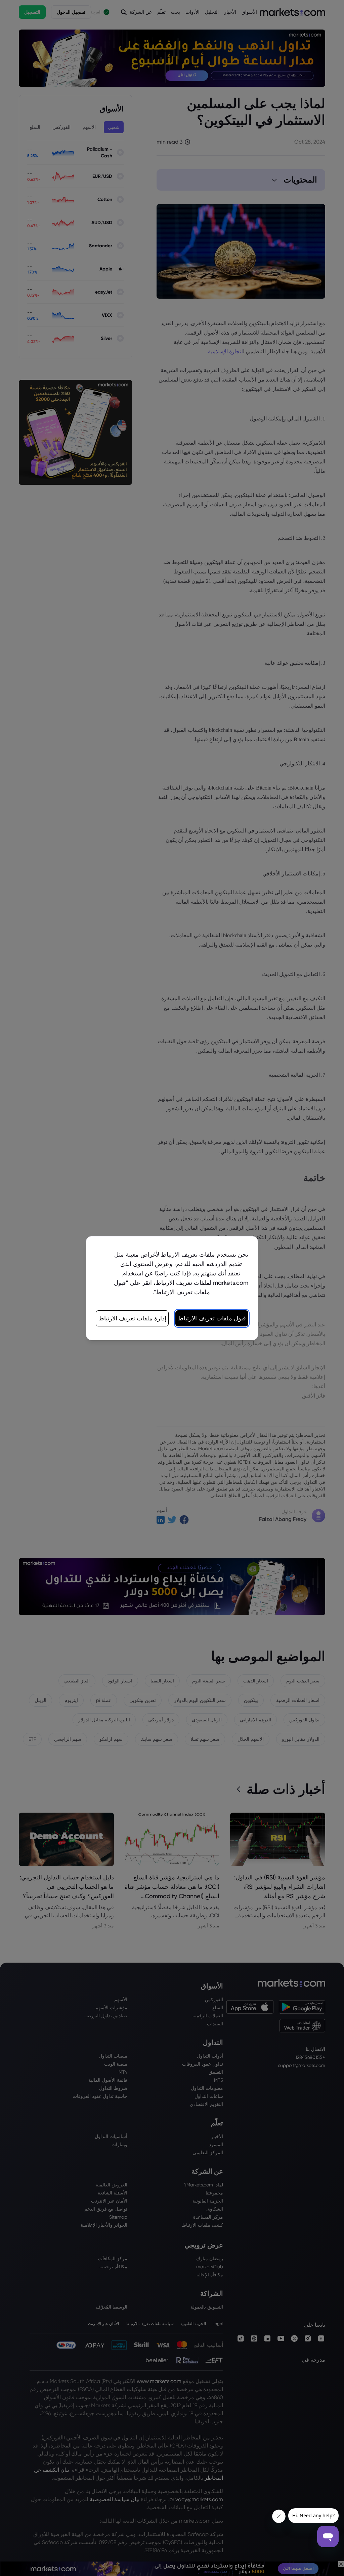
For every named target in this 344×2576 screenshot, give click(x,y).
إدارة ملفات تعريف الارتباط (132, 1318)
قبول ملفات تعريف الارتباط (212, 1318)
